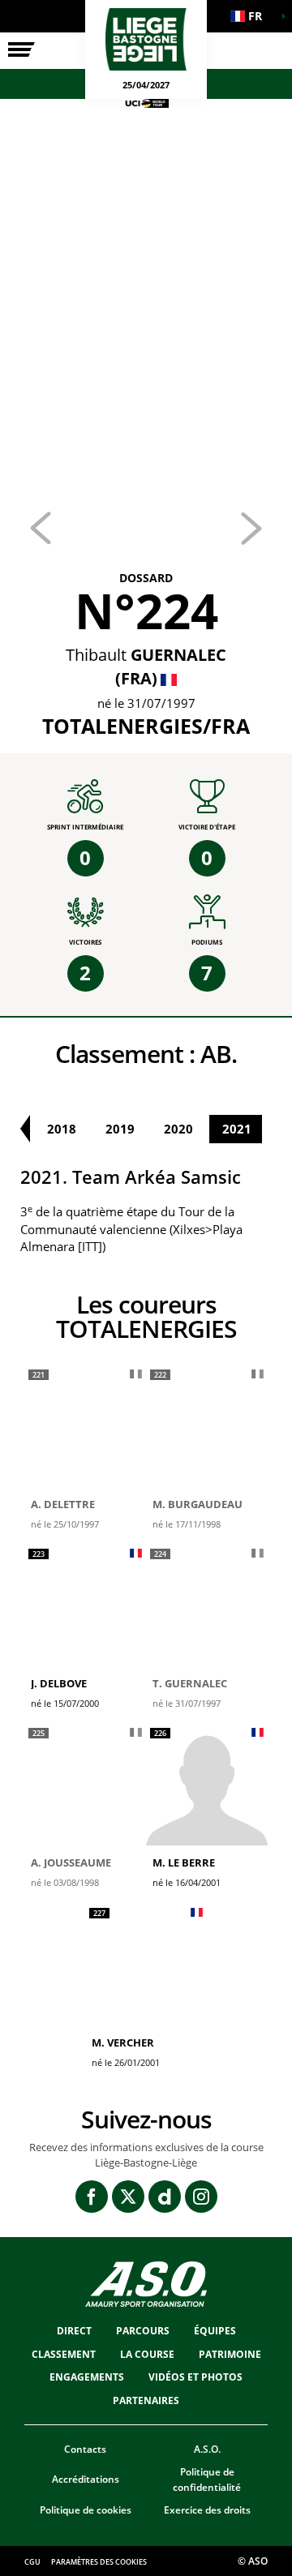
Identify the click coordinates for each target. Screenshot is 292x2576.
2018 (62, 1129)
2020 (178, 1129)
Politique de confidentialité (207, 2480)
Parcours (143, 2331)
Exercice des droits (207, 2510)
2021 (237, 1129)
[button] (251, 16)
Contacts (85, 2449)
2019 (120, 1129)
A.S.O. (207, 2449)
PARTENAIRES (146, 2400)
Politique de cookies (86, 2510)
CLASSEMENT (64, 2354)
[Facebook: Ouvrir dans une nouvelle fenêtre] (92, 2197)
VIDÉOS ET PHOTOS (195, 2377)
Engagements (87, 2377)
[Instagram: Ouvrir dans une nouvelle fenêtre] (201, 2197)
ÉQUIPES (215, 2331)
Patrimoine (230, 2354)
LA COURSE (147, 2354)
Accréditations (86, 2479)
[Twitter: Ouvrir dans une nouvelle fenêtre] (128, 2197)
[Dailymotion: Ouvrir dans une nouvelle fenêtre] (165, 2197)
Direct (74, 2331)
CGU (32, 2562)
